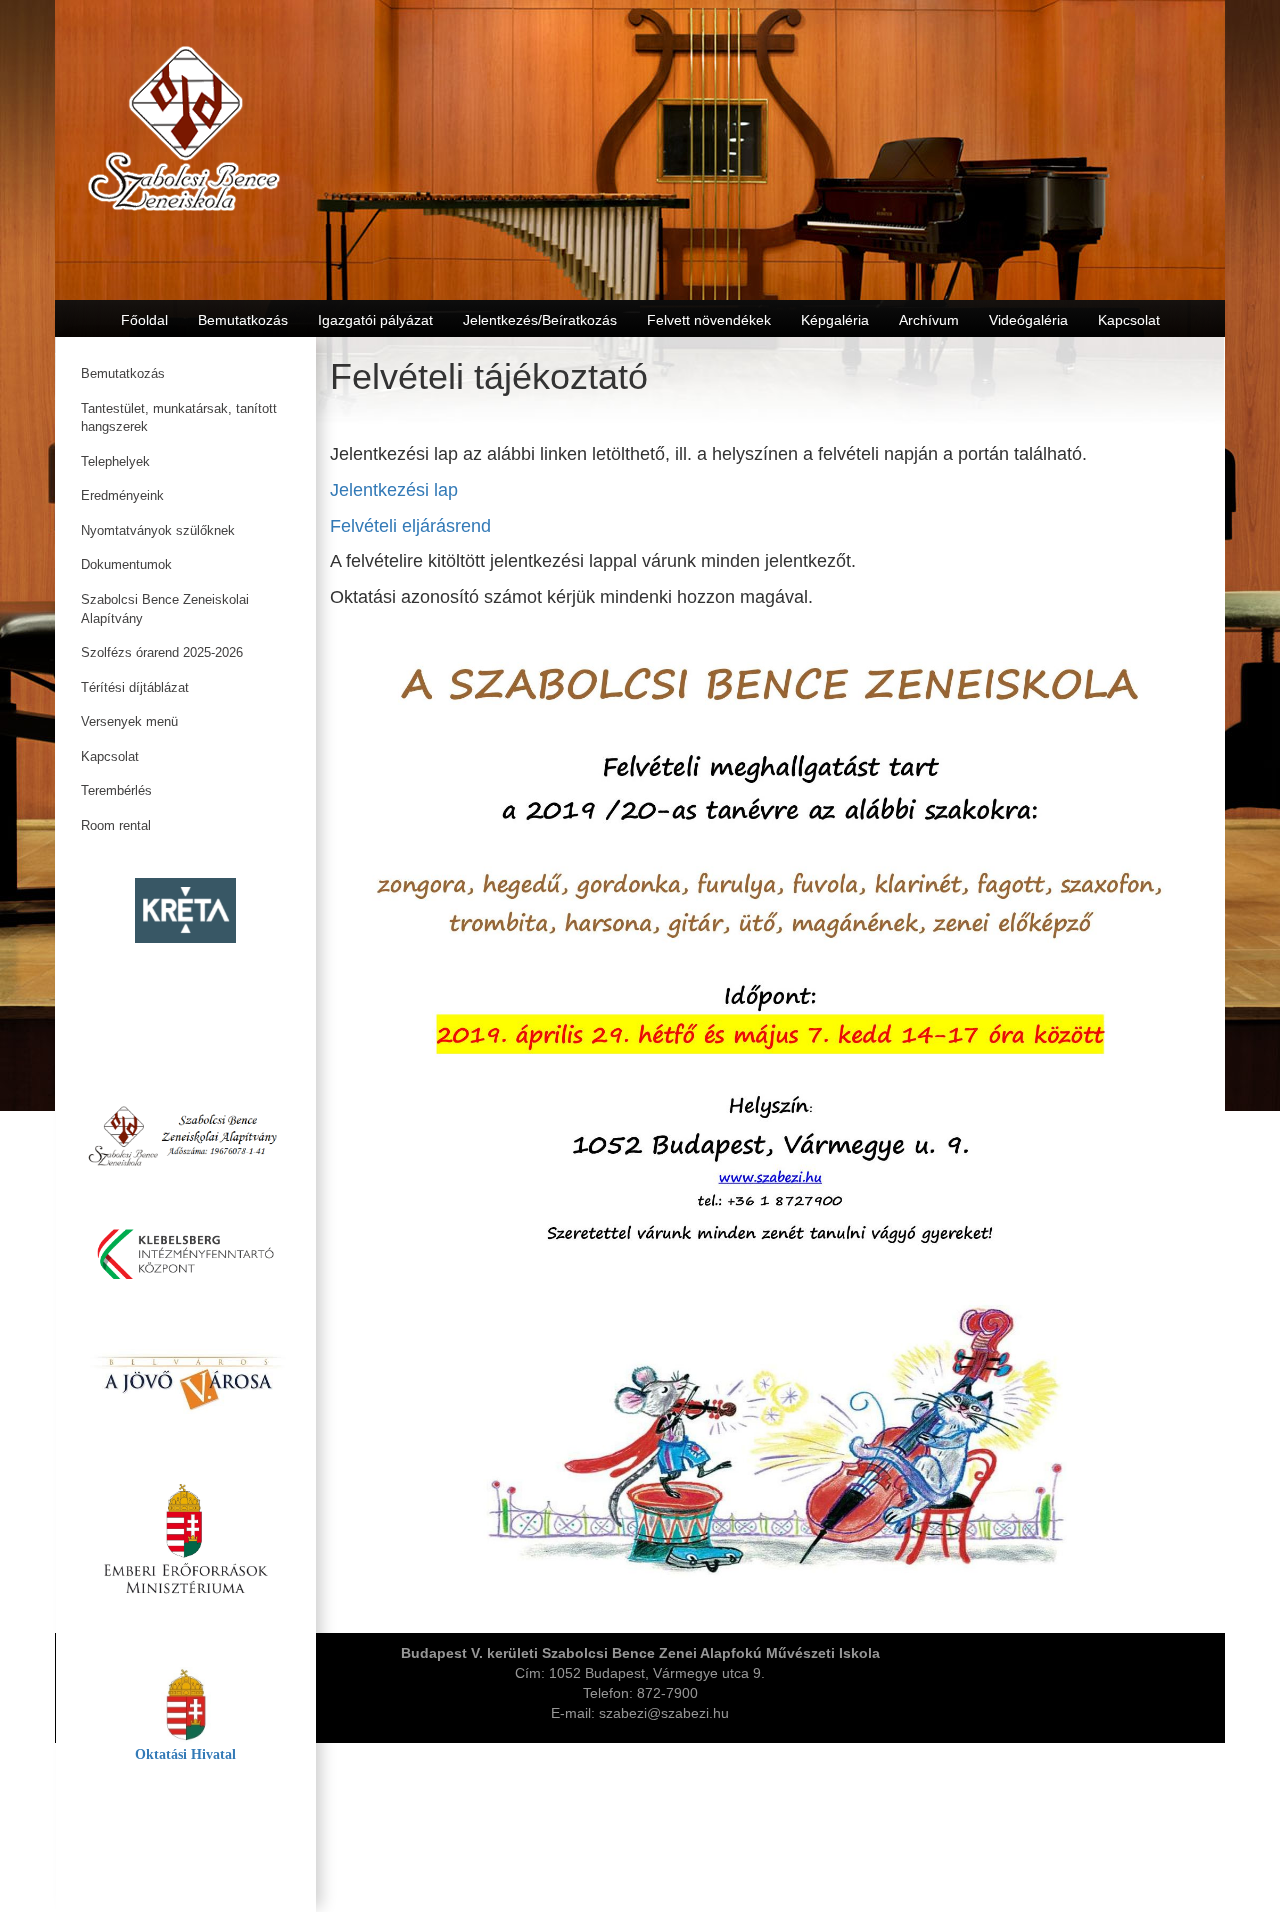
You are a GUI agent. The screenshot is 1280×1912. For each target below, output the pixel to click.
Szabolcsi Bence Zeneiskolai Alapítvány (165, 609)
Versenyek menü (129, 721)
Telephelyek (115, 461)
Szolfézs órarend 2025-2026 (162, 652)
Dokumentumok (126, 564)
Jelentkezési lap (394, 490)
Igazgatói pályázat (375, 320)
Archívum (929, 320)
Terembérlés (116, 790)
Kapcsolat (110, 756)
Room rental (116, 825)
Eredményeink (122, 495)
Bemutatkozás (123, 373)
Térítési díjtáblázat (135, 687)
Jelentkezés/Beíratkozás (540, 320)
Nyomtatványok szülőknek (158, 530)
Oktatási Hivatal (185, 1754)
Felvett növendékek (709, 320)
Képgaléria (835, 320)
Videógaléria (1028, 320)
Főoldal (144, 320)
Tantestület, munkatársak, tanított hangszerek (179, 418)
